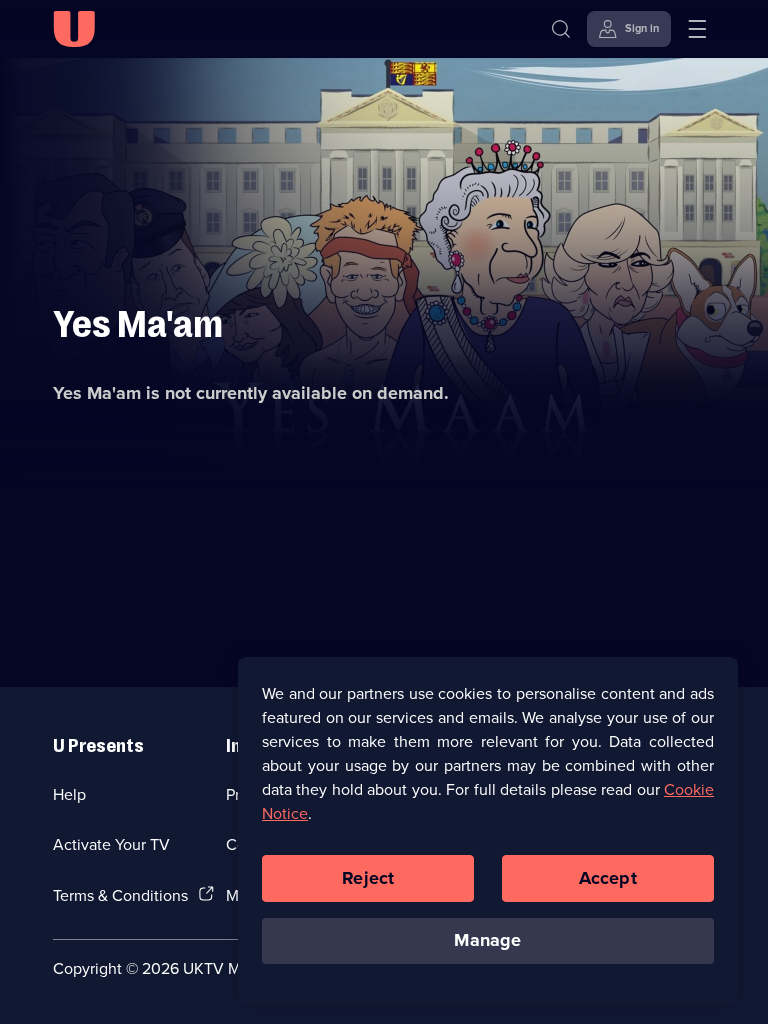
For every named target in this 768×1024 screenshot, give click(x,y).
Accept (608, 878)
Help (69, 794)
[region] (488, 830)
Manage (487, 940)
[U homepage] (74, 29)
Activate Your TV (111, 844)
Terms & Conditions (120, 895)
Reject (368, 878)
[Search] (561, 29)
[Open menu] (697, 29)
